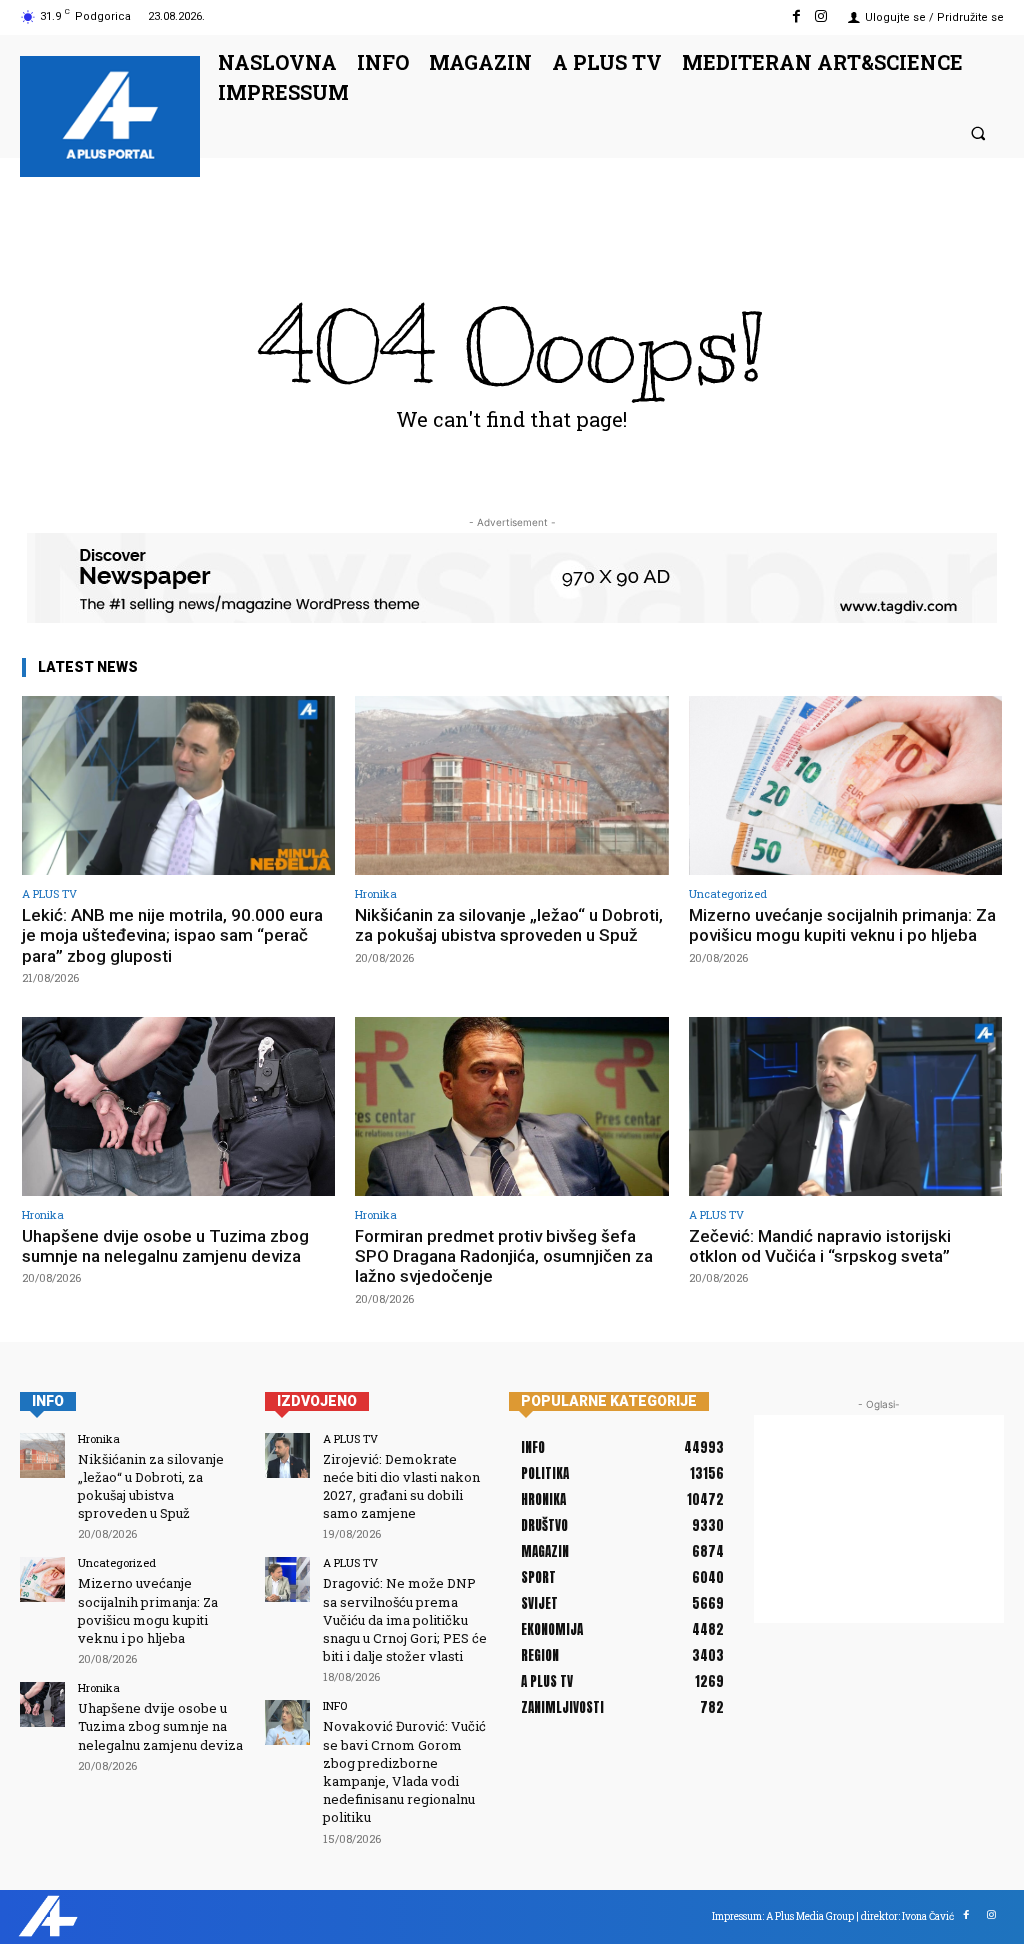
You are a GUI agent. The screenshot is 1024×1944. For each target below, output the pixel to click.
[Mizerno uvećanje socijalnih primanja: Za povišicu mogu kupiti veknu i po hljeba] (845, 785)
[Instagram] (821, 16)
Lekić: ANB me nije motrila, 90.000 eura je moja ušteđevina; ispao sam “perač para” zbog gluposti (172, 935)
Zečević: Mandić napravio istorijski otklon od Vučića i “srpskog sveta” (820, 1246)
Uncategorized (728, 893)
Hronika (376, 893)
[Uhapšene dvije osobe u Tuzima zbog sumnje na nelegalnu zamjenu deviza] (178, 1106)
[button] (978, 132)
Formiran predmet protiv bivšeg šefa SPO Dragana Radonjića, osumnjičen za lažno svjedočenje (504, 1256)
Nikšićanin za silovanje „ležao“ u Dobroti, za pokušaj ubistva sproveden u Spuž (509, 925)
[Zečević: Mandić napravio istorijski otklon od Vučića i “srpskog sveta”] (845, 1106)
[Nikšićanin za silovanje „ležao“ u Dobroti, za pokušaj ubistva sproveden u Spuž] (511, 785)
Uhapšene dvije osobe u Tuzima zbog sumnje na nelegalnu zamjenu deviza (165, 1246)
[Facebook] (796, 16)
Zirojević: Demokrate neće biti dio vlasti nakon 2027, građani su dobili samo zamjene (401, 1486)
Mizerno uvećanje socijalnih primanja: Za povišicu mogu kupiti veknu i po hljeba (842, 925)
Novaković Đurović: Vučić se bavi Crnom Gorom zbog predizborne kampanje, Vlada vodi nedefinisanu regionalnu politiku (404, 1771)
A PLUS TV (49, 893)
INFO (335, 1705)
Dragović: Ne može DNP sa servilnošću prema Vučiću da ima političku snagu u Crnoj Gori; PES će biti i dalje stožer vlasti (405, 1619)
